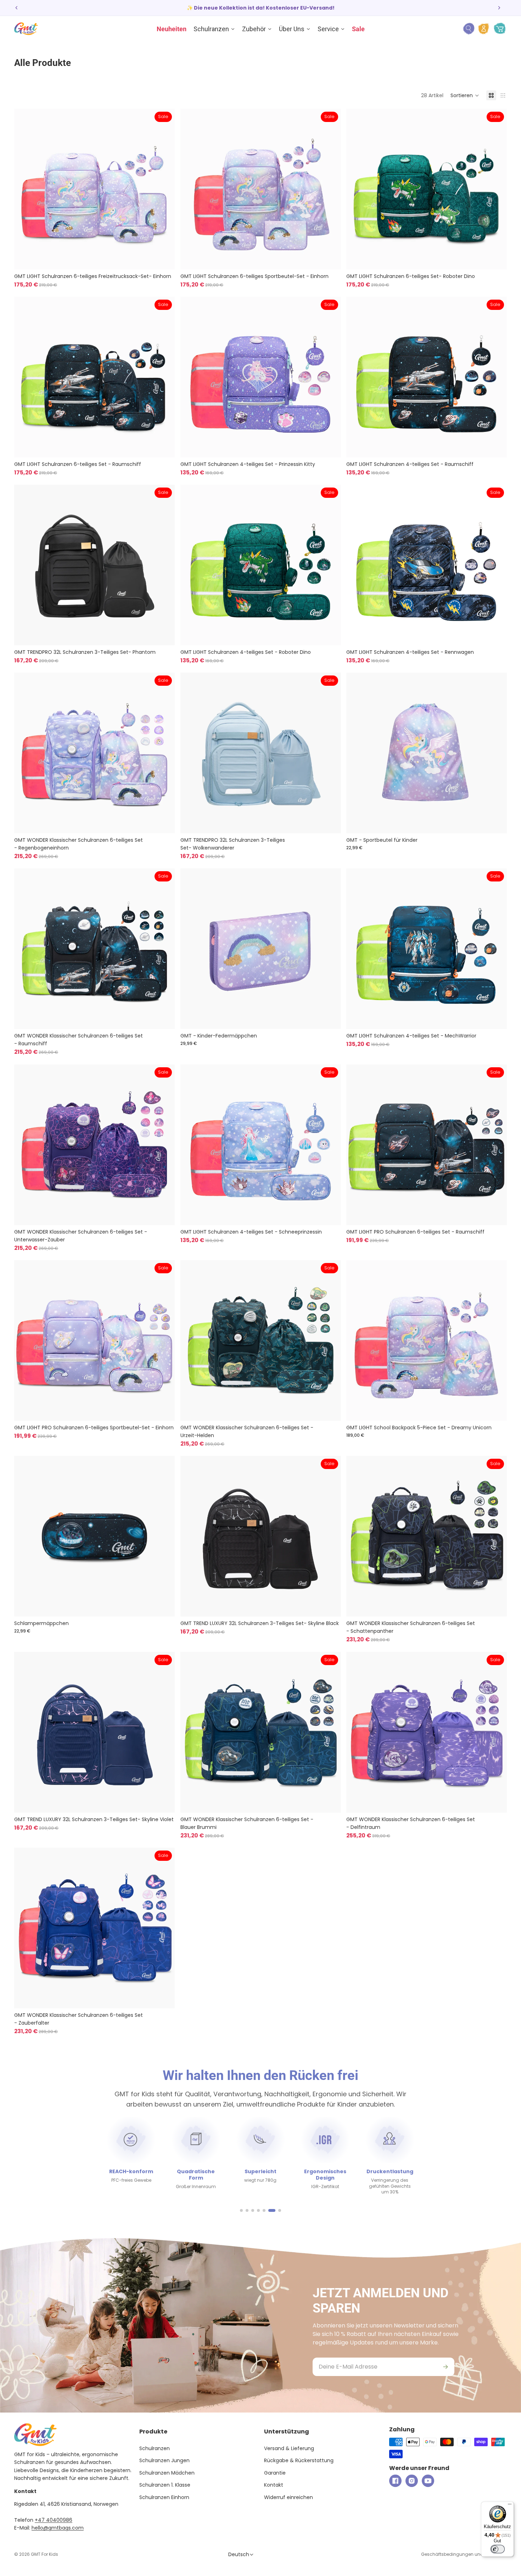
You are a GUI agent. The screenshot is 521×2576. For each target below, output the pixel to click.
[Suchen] (469, 29)
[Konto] (484, 29)
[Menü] (510, 2506)
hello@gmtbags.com (58, 2528)
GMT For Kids (44, 2554)
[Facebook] (395, 2481)
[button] (465, 95)
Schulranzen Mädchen (167, 2473)
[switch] (498, 2549)
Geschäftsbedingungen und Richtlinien (464, 2554)
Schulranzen (155, 2448)
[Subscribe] (446, 2367)
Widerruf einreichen (288, 2497)
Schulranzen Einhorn (164, 2497)
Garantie (275, 2473)
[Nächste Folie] (499, 8)
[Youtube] (428, 2481)
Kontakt (274, 2485)
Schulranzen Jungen (164, 2460)
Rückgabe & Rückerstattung (299, 2460)
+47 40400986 (54, 2520)
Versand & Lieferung (289, 2448)
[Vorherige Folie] (17, 8)
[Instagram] (412, 2481)
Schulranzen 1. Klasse (165, 2485)
